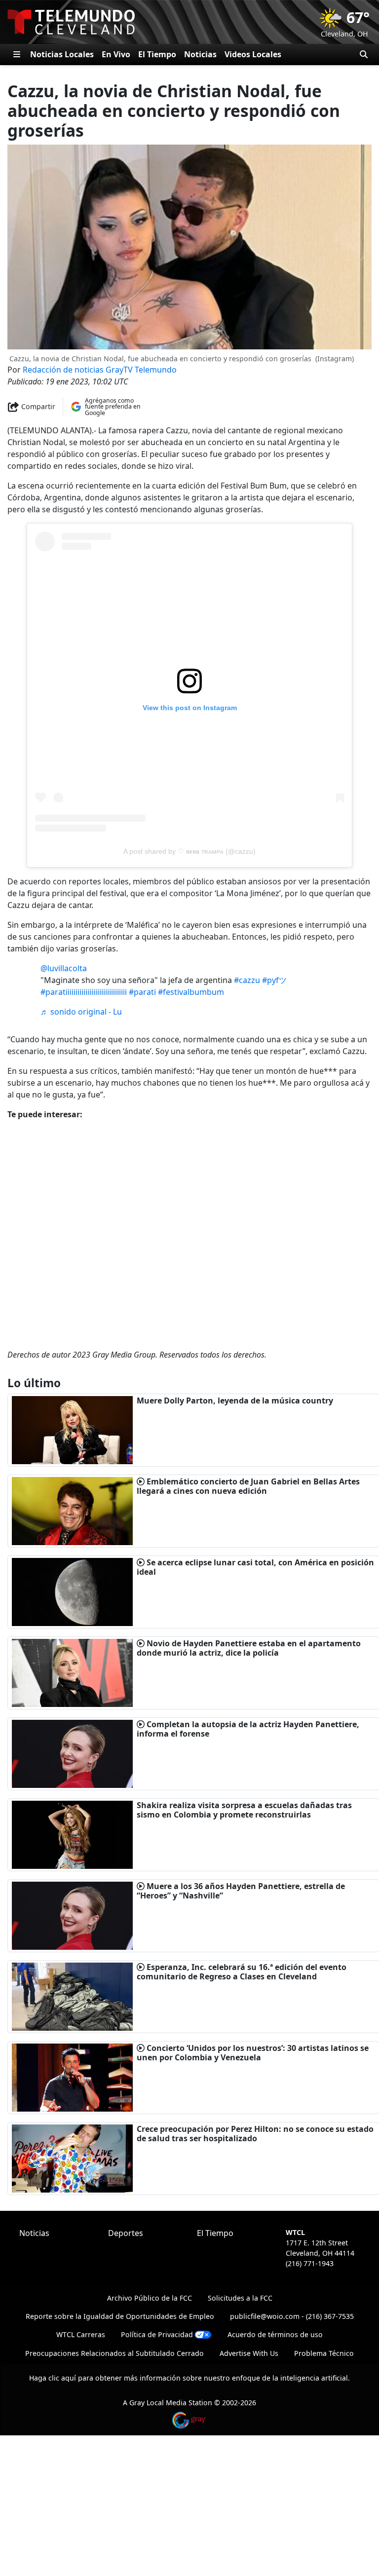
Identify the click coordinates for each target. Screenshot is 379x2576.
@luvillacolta (64, 968)
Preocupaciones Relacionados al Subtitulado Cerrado (114, 2353)
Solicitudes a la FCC (240, 2298)
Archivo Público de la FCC (150, 2298)
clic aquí (62, 2378)
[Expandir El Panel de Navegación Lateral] (17, 54)
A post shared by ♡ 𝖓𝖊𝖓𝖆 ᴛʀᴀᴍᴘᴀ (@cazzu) (189, 851)
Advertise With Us (249, 2353)
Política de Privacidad (157, 2334)
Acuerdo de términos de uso (275, 2334)
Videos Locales (253, 54)
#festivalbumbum (191, 992)
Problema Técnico (324, 2353)
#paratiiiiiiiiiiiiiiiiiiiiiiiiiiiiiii (84, 992)
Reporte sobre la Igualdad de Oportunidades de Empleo (120, 2316)
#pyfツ (274, 980)
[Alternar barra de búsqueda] (364, 54)
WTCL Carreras (81, 2334)
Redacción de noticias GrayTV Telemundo (100, 370)
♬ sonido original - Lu (81, 1012)
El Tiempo (157, 54)
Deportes (126, 2233)
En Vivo (116, 54)
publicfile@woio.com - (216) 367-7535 (292, 2316)
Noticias (200, 54)
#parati (142, 992)
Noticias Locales (62, 54)
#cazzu (247, 980)
